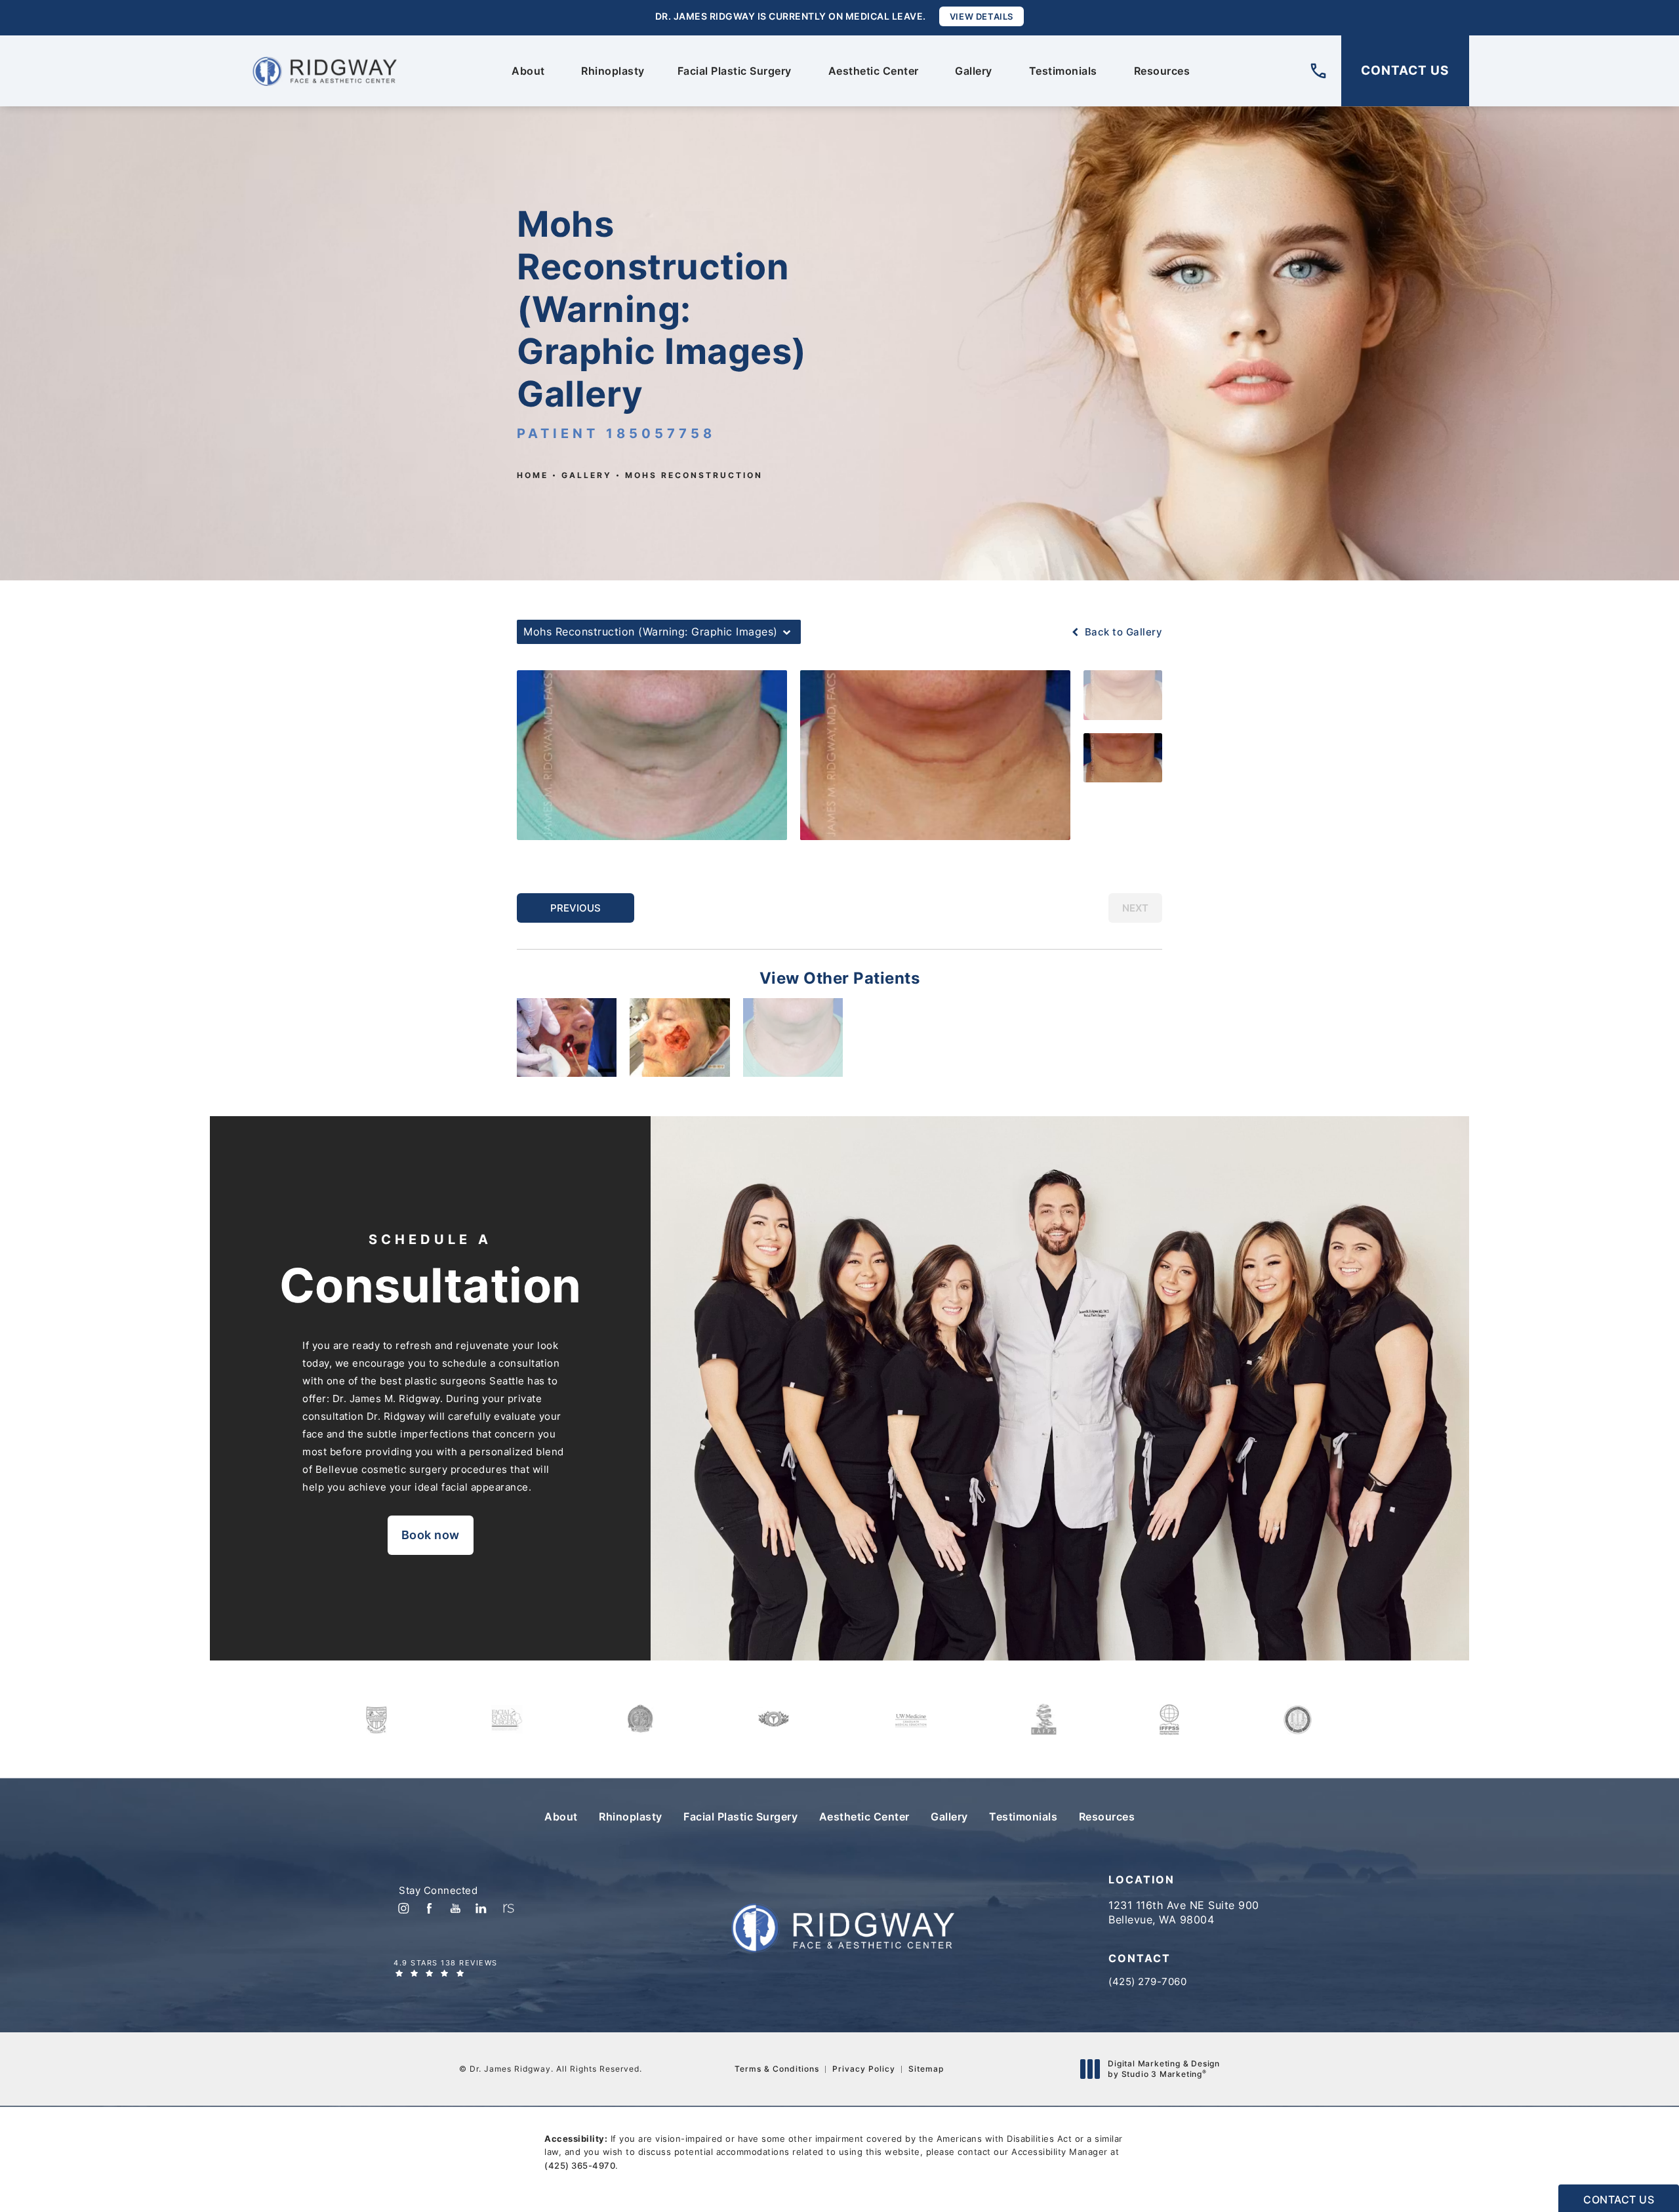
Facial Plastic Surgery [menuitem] (735, 71)
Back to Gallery (1122, 632)
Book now (431, 1535)
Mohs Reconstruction (694, 475)
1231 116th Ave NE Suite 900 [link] (1184, 1912)
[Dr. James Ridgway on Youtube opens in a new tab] (455, 1908)
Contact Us (1405, 70)
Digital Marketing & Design (1163, 2069)
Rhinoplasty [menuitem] (613, 71)
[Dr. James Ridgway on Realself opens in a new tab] (507, 1908)
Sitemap (926, 2069)
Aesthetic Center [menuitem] (874, 71)
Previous (576, 908)
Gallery (587, 475)
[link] (1318, 71)
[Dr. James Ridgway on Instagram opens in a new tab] (403, 1908)
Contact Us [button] (1619, 2200)
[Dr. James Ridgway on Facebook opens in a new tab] (429, 1908)
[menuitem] (403, 1908)
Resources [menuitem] (1162, 71)
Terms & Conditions (777, 2069)
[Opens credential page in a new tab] (376, 1719)
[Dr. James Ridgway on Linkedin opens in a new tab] (481, 1908)
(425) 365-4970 (580, 2165)
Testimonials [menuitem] (1063, 71)
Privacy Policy (864, 2069)
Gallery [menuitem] (974, 71)
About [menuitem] (528, 71)
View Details (981, 16)
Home (533, 475)
